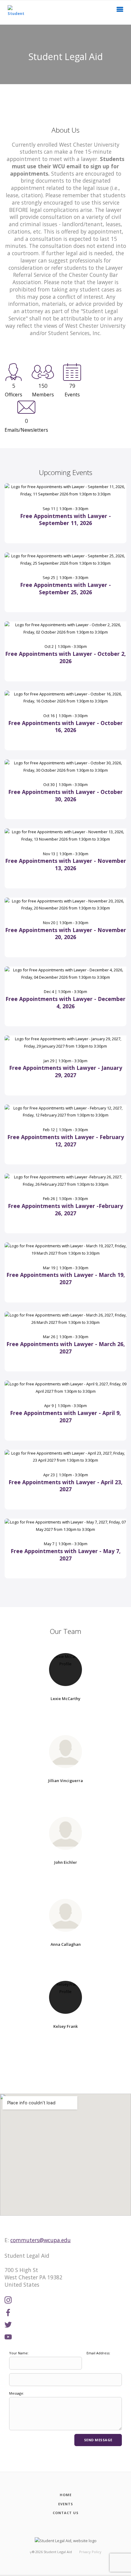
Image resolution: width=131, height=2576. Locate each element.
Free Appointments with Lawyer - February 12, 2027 (66, 1141)
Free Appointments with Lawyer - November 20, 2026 (66, 934)
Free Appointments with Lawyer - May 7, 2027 (66, 1555)
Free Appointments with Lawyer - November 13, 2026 (66, 864)
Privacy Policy (90, 2552)
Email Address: (98, 2353)
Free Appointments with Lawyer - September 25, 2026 (65, 588)
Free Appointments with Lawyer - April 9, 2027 (65, 1417)
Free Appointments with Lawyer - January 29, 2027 (66, 1071)
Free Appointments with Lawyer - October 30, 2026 (65, 795)
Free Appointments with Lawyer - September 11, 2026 (65, 520)
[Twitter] (8, 2325)
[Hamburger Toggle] (120, 11)
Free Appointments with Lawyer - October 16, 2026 (65, 727)
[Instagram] (8, 2300)
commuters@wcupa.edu (41, 2240)
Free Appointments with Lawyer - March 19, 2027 (66, 1278)
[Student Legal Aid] (16, 12)
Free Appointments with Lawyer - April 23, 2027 (65, 1486)
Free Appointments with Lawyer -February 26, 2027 (65, 1209)
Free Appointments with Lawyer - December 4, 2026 (65, 1002)
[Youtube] (8, 2337)
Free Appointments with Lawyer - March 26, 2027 (66, 1348)
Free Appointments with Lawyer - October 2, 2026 (65, 657)
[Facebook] (8, 2313)
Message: (17, 2393)
